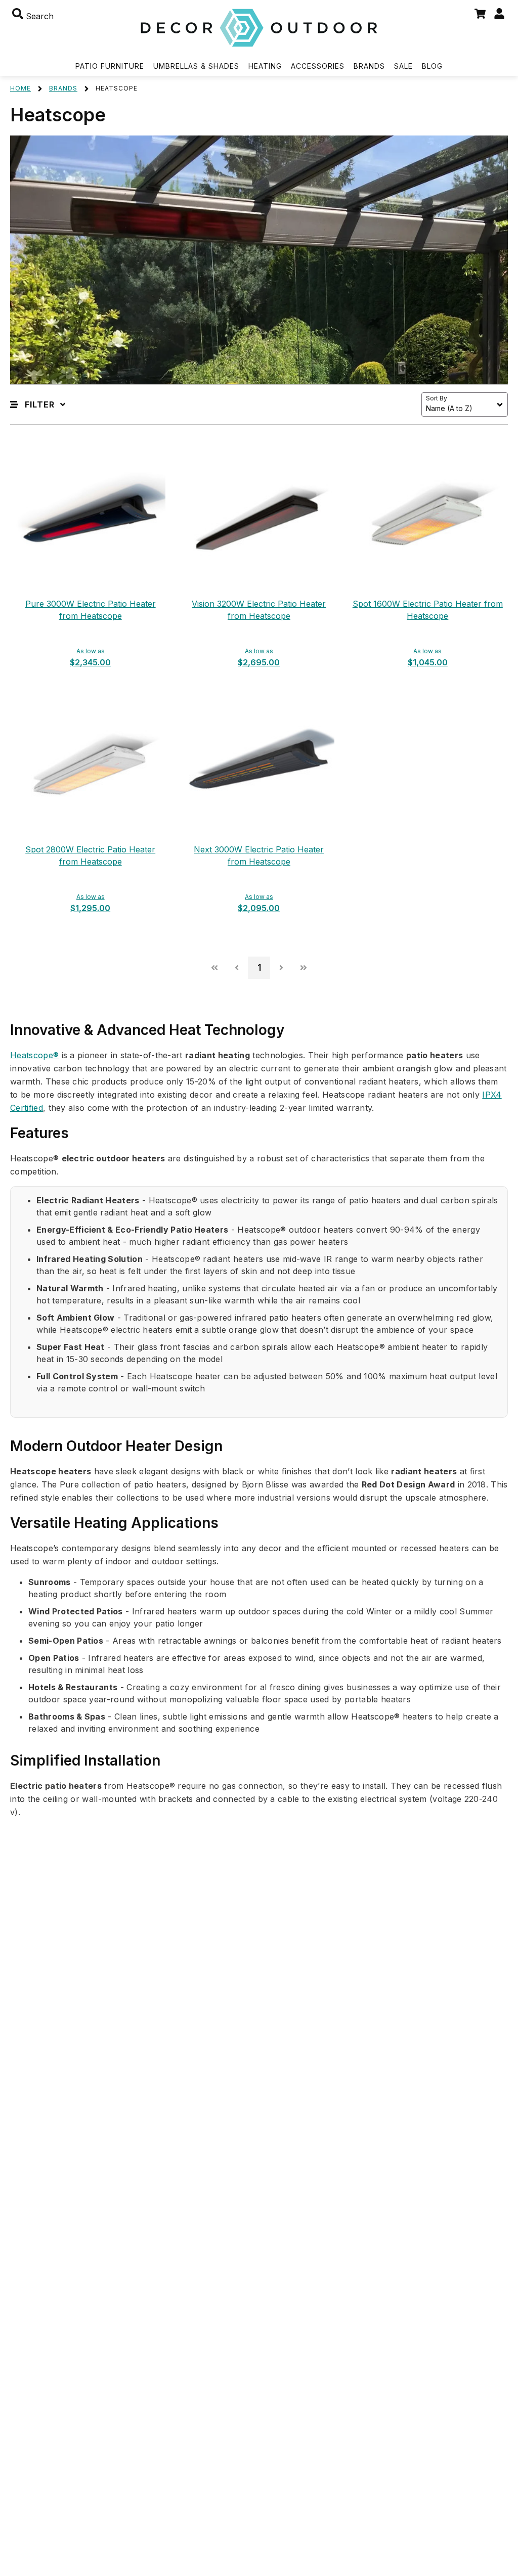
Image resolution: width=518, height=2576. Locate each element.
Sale (403, 66)
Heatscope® (34, 1055)
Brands (369, 66)
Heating (265, 66)
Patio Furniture (110, 66)
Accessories (318, 66)
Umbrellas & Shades (196, 66)
